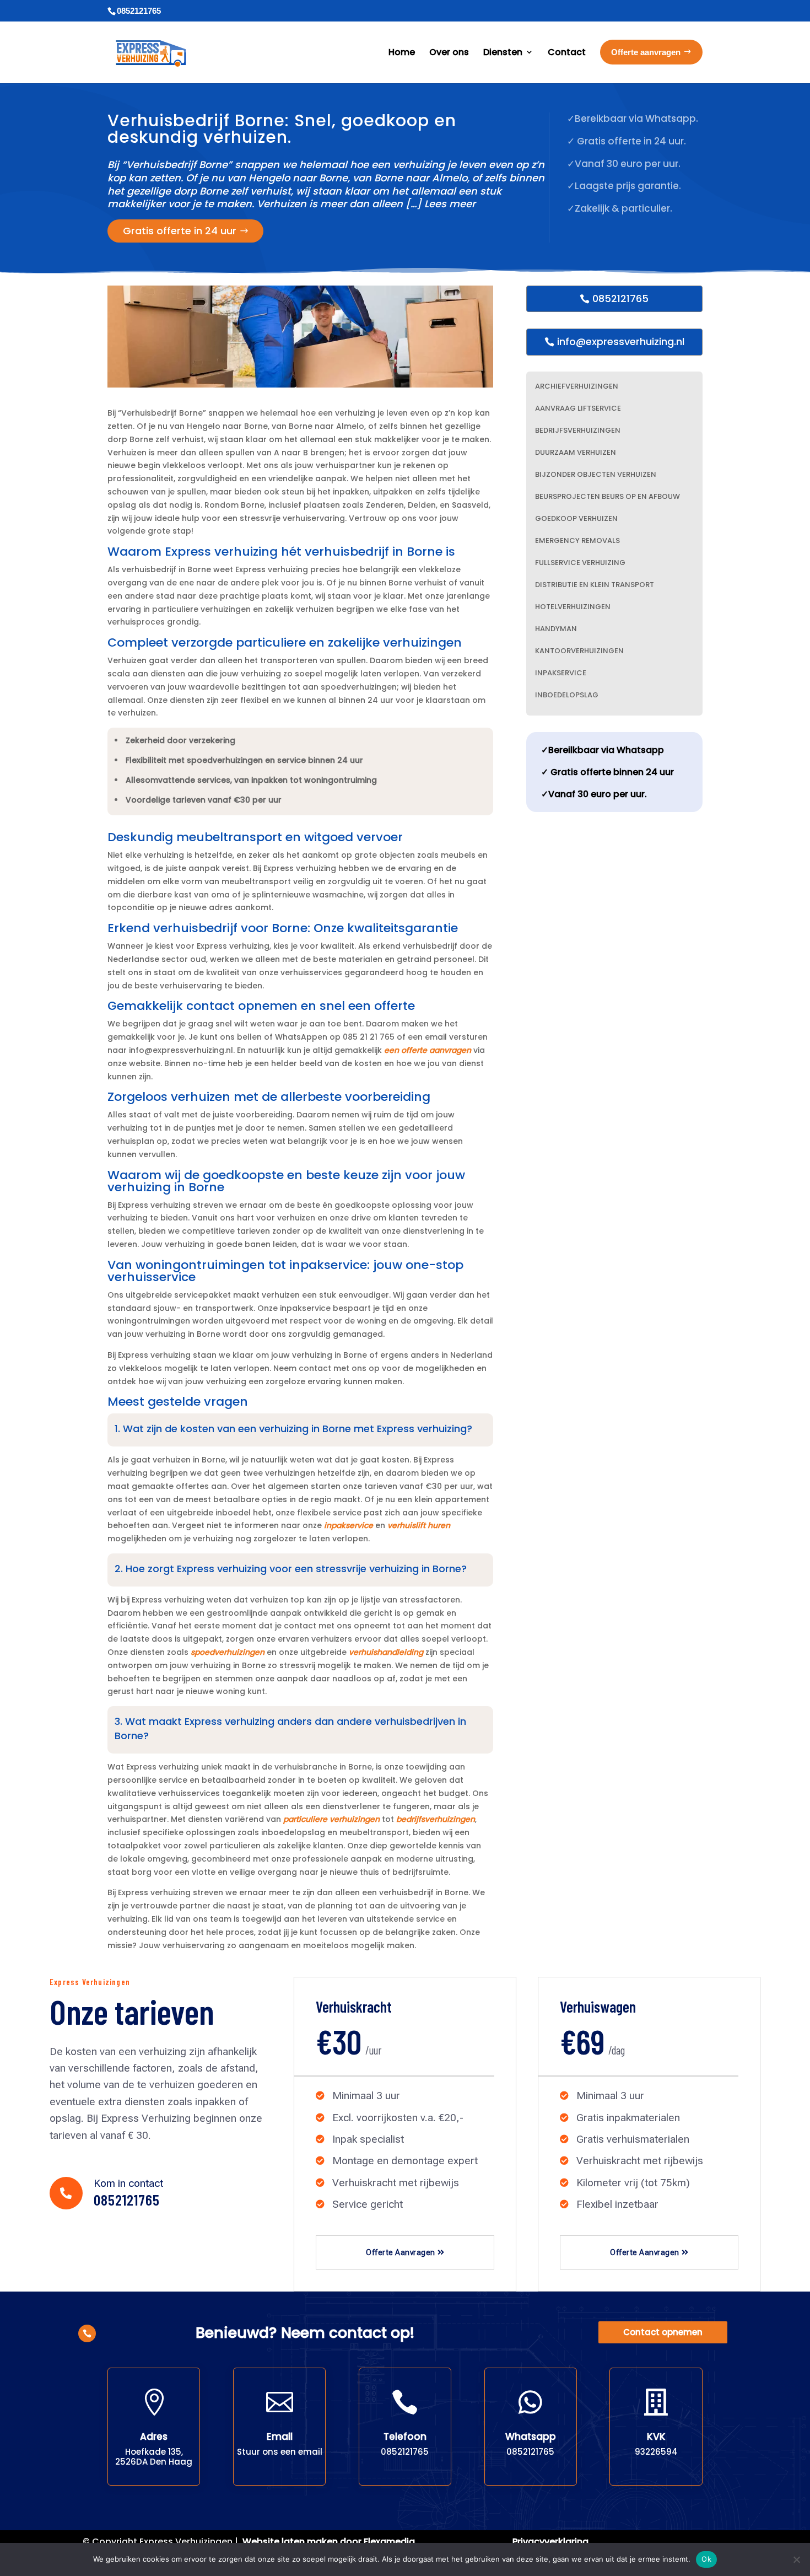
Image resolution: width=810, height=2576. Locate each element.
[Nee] (796, 2559)
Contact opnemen (663, 2332)
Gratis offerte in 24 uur (180, 231)
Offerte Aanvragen (401, 2252)
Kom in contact (128, 2183)
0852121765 (620, 299)
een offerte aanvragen (428, 1050)
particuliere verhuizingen (331, 1819)
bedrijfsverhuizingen (436, 1819)
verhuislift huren (419, 1525)
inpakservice (349, 1525)
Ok (706, 2559)
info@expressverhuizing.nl (621, 342)
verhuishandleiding (386, 1652)
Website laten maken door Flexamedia (329, 2542)
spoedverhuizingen (228, 1652)
